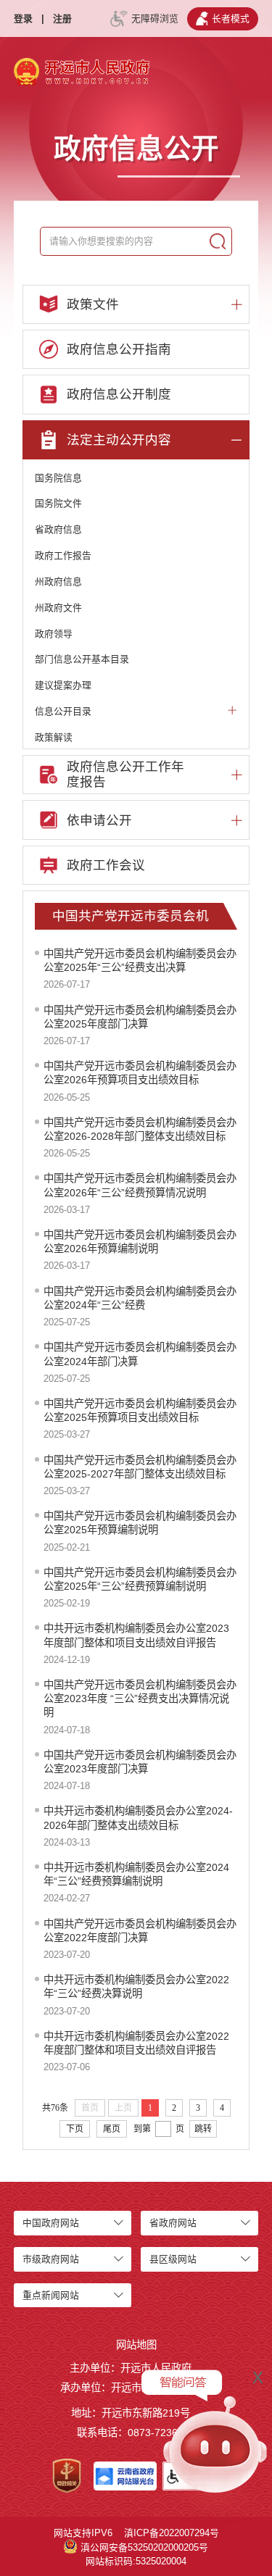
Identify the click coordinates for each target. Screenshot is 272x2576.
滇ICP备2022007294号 (172, 2533)
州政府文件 (58, 608)
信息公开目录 (63, 711)
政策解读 (54, 737)
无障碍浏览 (155, 18)
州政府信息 (58, 582)
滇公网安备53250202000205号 (144, 2547)
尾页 (112, 2129)
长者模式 (231, 18)
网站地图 (136, 2345)
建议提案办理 (63, 685)
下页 (75, 2129)
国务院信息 (58, 478)
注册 (62, 18)
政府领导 (54, 634)
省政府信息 (58, 529)
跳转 (203, 2129)
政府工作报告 (63, 555)
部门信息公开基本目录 (82, 659)
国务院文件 (58, 503)
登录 (23, 18)
